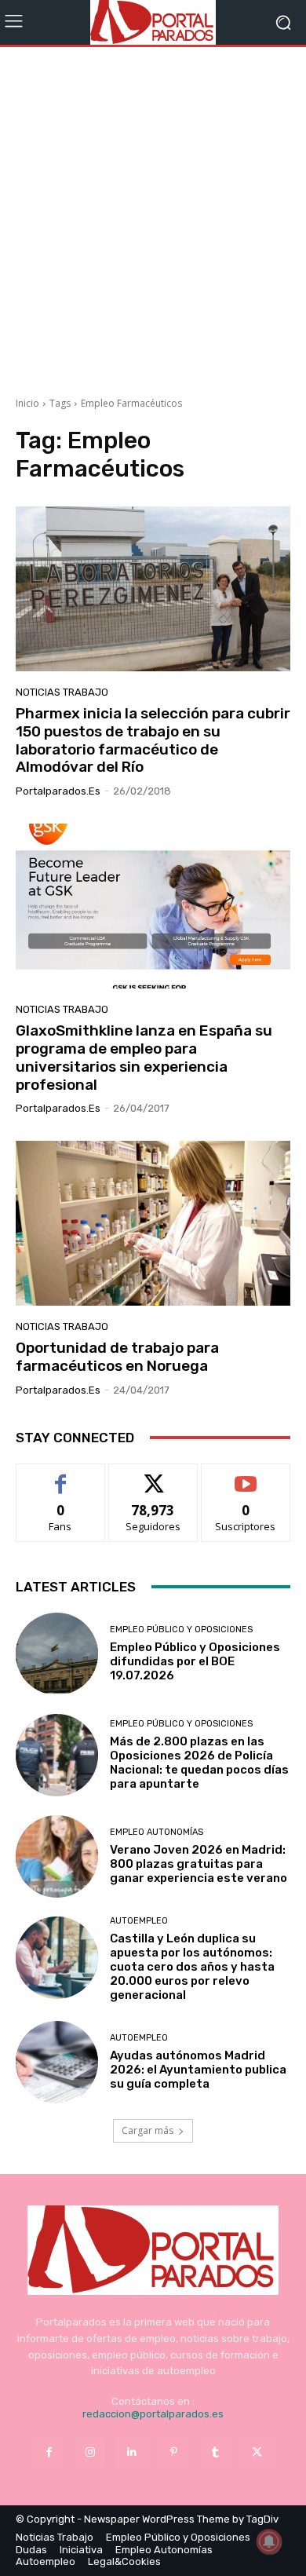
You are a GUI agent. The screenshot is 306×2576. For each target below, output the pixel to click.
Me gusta (61, 1476)
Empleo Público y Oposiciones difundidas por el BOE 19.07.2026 (195, 1661)
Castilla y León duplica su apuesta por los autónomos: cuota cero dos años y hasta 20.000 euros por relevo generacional (192, 1967)
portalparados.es (58, 791)
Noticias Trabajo (62, 692)
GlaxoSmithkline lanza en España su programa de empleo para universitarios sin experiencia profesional (144, 1057)
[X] (257, 2452)
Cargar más (148, 2130)
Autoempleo (139, 1921)
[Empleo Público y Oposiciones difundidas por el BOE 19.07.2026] (57, 1654)
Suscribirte (246, 1476)
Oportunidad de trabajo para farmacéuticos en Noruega (117, 1357)
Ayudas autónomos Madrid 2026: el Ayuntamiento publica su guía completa (198, 2070)
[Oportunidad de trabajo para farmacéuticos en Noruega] (153, 1223)
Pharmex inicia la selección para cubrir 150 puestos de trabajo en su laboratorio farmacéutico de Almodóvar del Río (153, 740)
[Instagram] (91, 2452)
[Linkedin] (132, 2452)
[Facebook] (48, 2452)
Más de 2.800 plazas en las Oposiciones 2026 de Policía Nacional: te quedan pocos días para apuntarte (199, 1763)
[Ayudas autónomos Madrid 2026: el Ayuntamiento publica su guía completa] (57, 2062)
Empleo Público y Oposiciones (181, 1630)
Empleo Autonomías (157, 1832)
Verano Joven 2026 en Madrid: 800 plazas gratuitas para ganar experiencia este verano (199, 1864)
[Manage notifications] (269, 2541)
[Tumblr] (215, 2452)
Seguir (153, 1476)
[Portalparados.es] (153, 22)
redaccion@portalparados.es (153, 2414)
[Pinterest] (174, 2452)
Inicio (27, 403)
